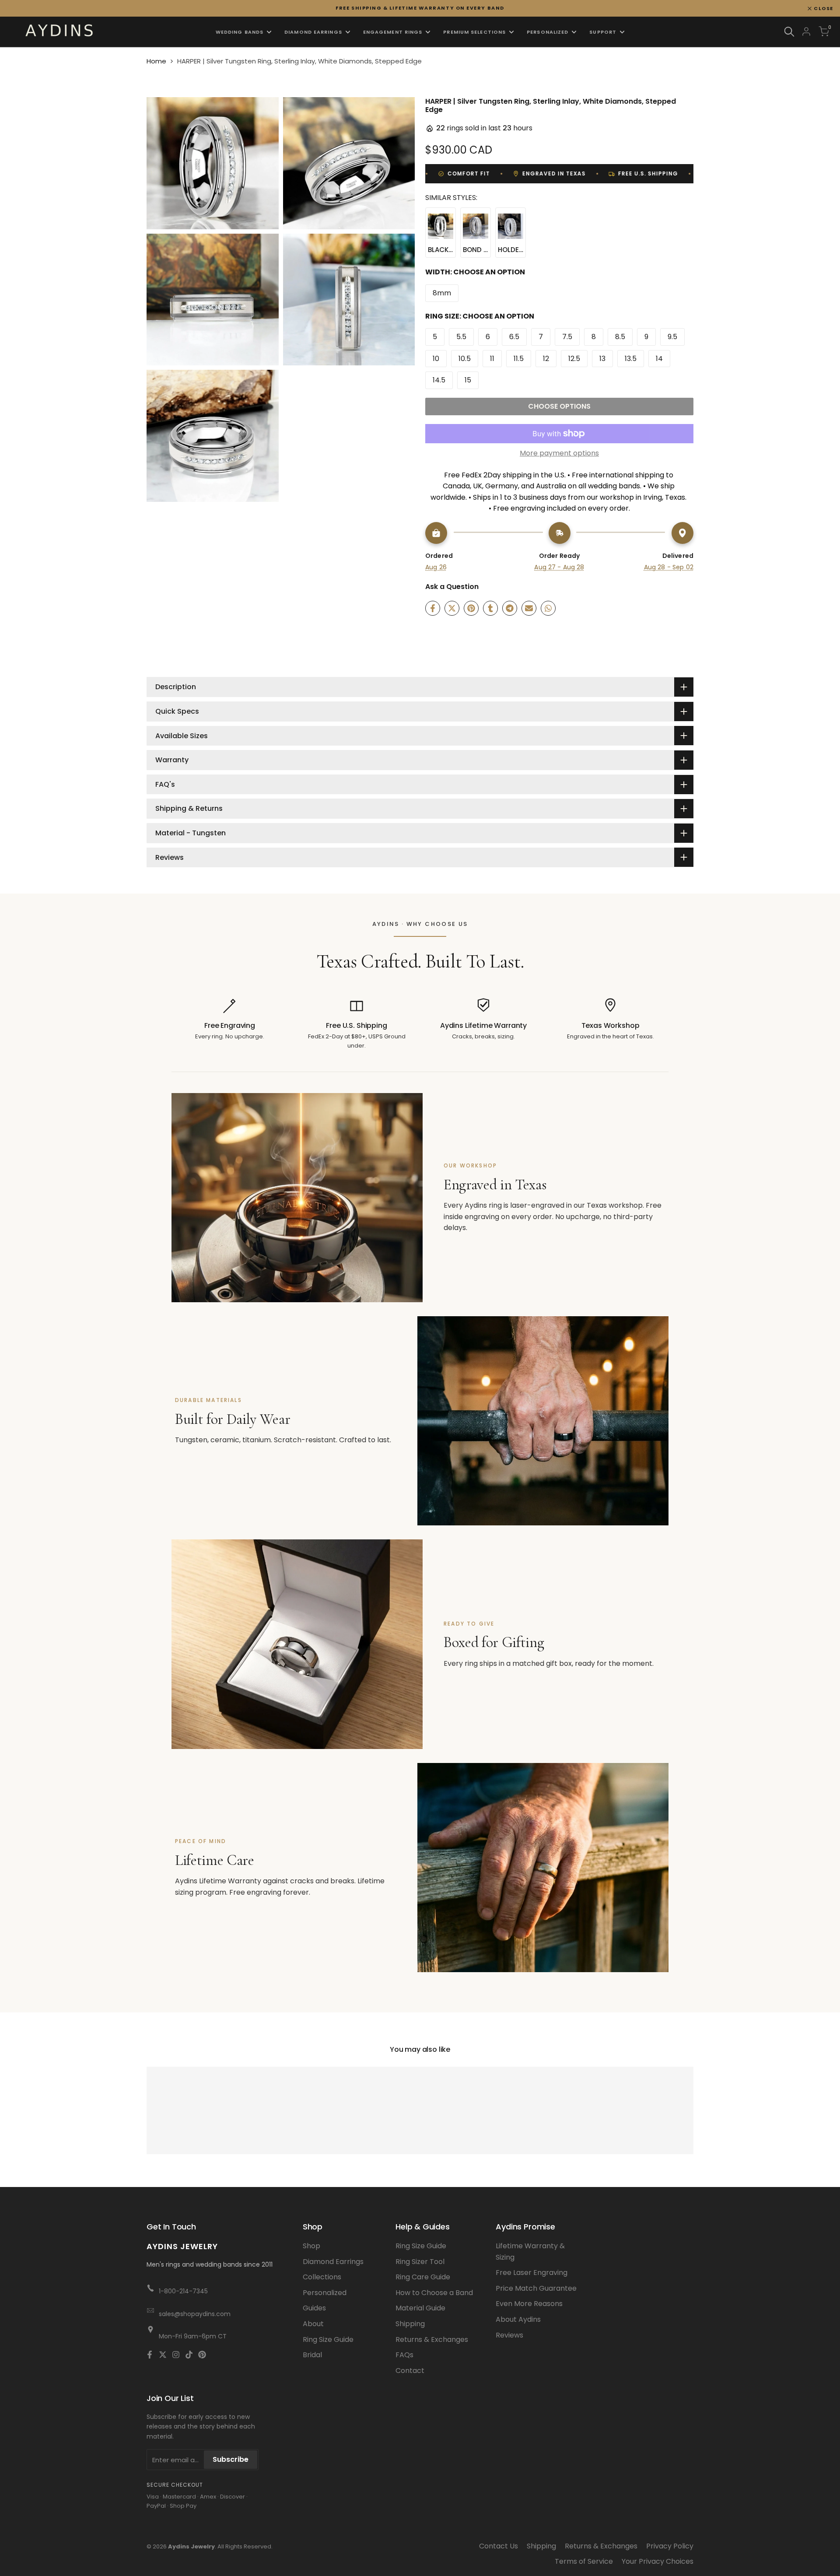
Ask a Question (452, 587)
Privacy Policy (670, 2546)
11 (492, 359)
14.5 (439, 380)
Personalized (325, 2293)
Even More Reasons (529, 2304)
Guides (314, 2308)
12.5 (574, 359)
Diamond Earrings (333, 2262)
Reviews (509, 2335)
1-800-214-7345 (183, 2291)
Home (156, 61)
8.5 (620, 337)
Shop (311, 2246)
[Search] (789, 32)
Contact (410, 2371)
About (313, 2324)
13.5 (631, 359)
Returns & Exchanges (432, 2339)
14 (659, 359)
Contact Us (499, 2546)
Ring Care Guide (423, 2277)
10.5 (465, 359)
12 (546, 359)
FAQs (404, 2355)
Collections (322, 2277)
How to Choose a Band (434, 2293)
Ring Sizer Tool (420, 2262)
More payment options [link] (559, 453)
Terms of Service (584, 2561)
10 (436, 359)
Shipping (410, 2324)
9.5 (672, 337)
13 (602, 359)
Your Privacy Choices (658, 2561)
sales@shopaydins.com (195, 2314)
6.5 (514, 337)
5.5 (461, 337)
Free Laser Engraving (532, 2273)
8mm (442, 293)
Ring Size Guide (328, 2339)
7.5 (567, 337)
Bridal (312, 2355)
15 (468, 380)
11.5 (519, 359)
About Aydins (518, 2319)
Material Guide (420, 2308)
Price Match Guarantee (536, 2288)
